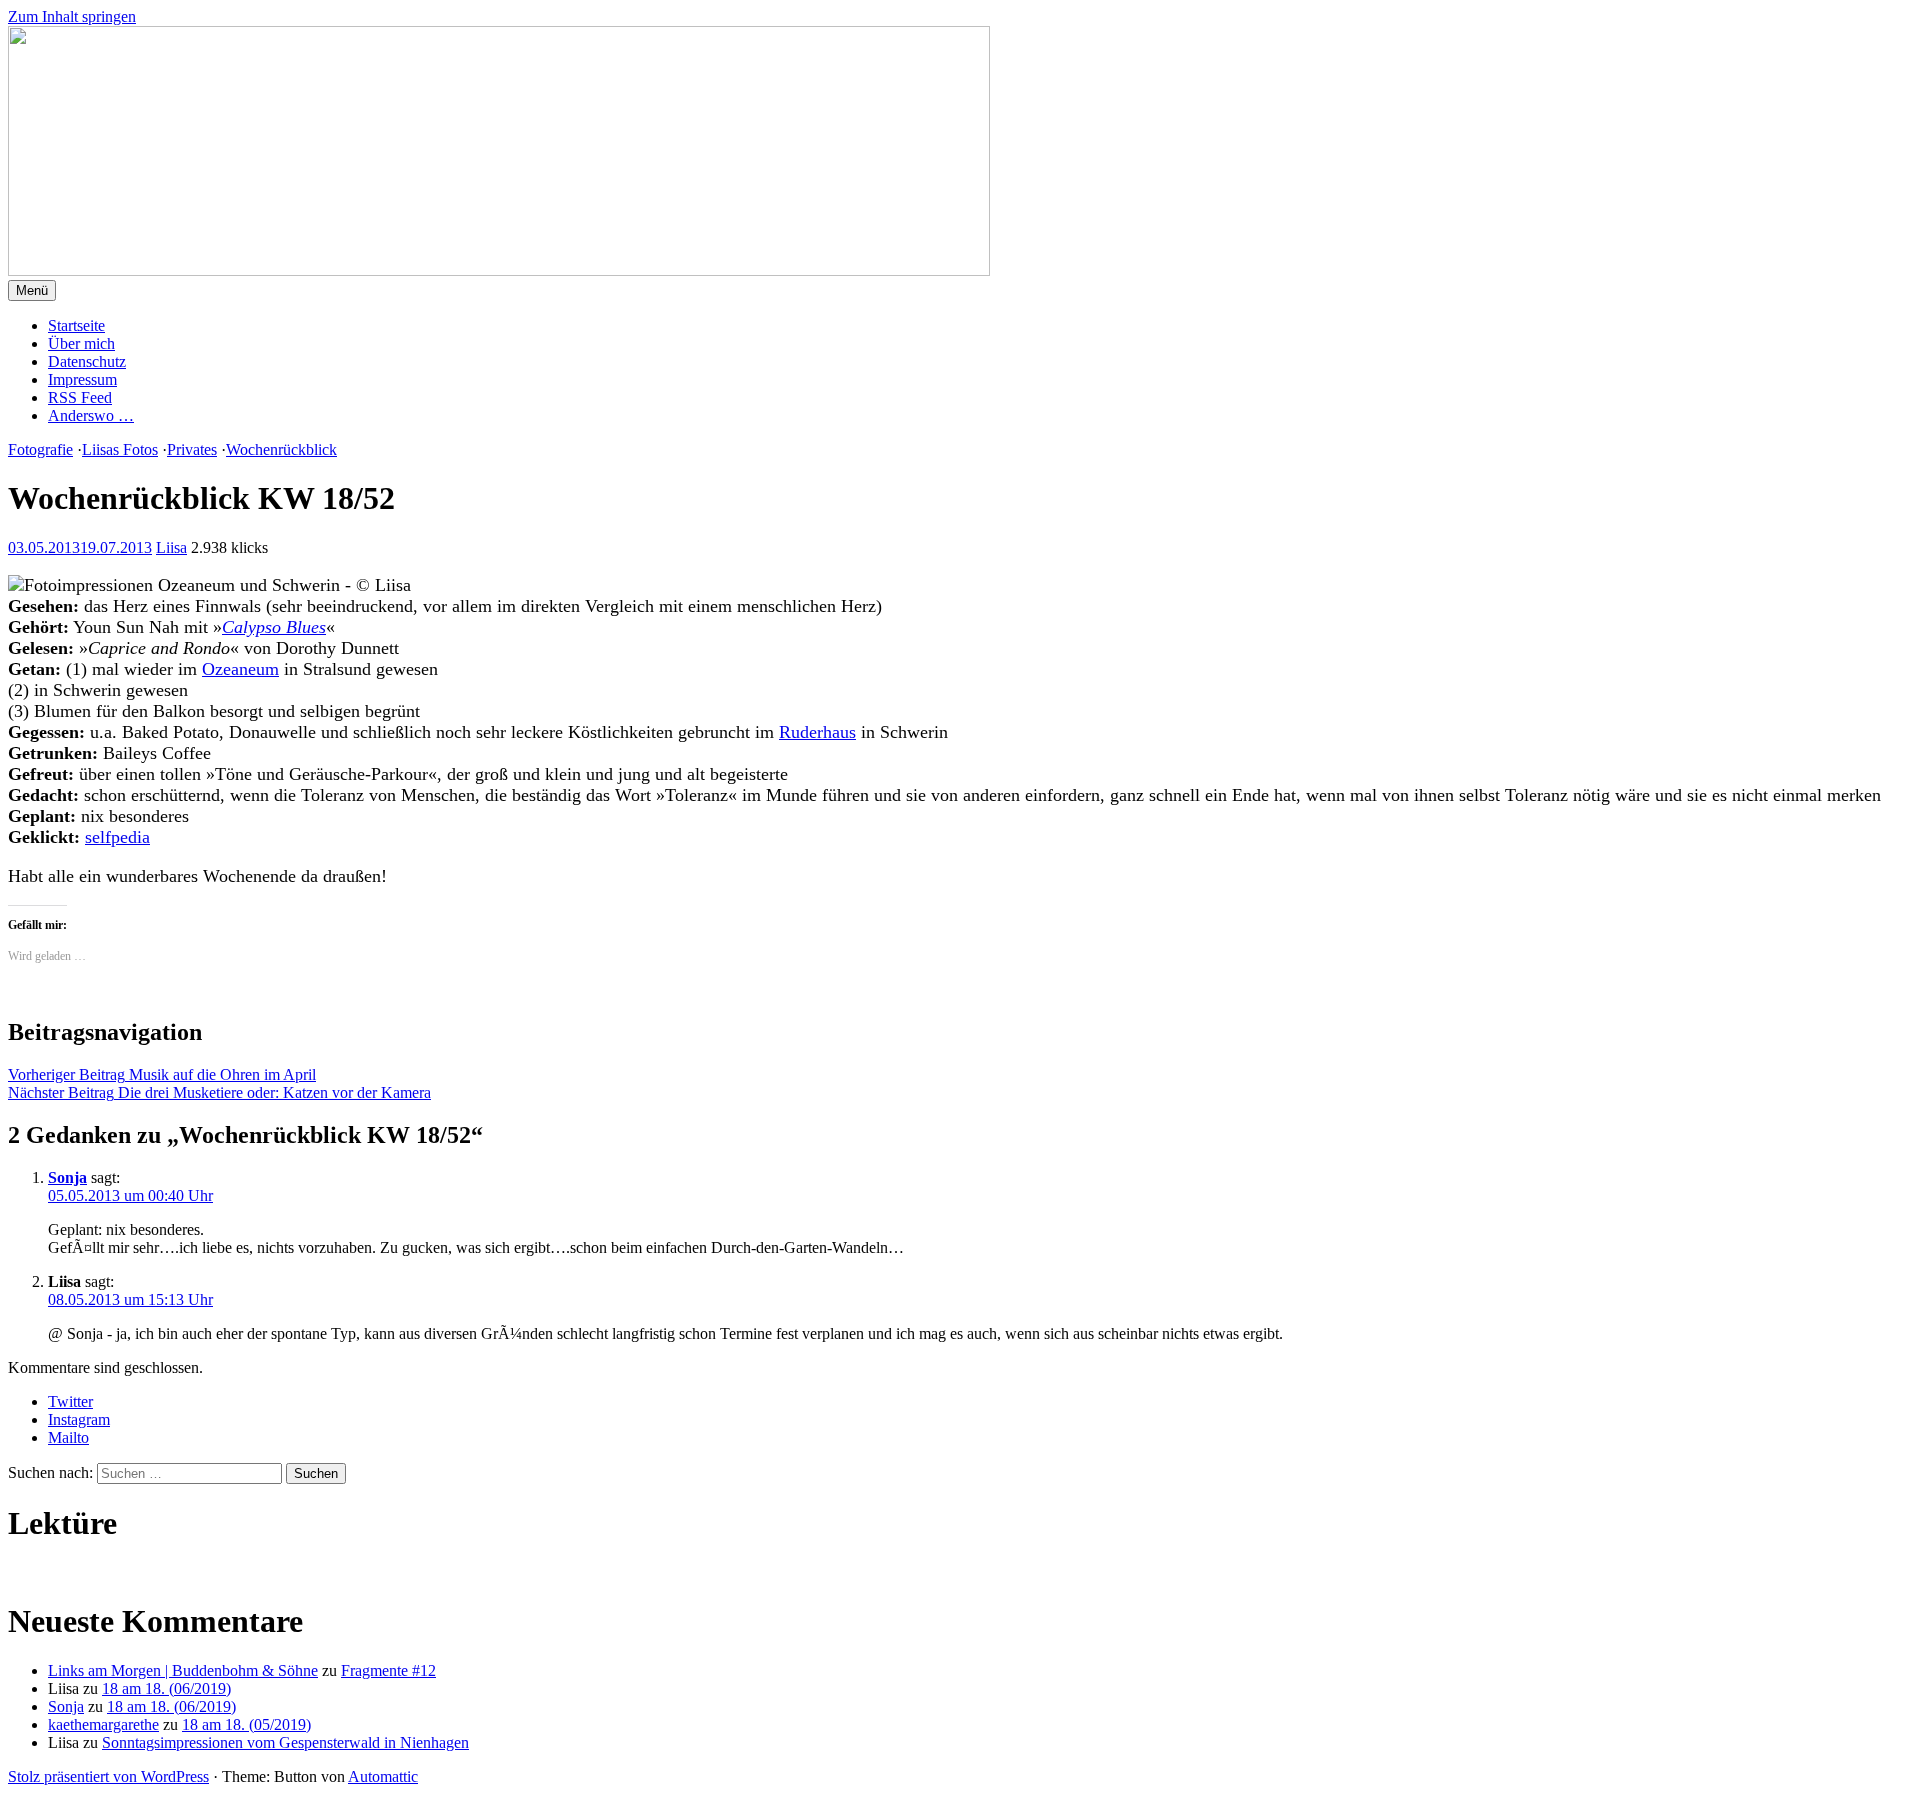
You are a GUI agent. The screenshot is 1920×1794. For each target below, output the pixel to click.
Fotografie (40, 449)
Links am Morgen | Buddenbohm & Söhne (183, 1670)
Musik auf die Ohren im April (162, 1074)
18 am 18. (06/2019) (166, 1688)
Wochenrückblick (281, 449)
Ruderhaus (817, 732)
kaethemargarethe (103, 1724)
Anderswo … (91, 415)
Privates (192, 449)
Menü (32, 290)
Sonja (67, 1177)
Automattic (383, 1776)
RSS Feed (80, 397)
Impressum (82, 379)
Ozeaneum (240, 669)
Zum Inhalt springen (72, 16)
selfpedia (117, 837)
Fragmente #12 (388, 1670)
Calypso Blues (274, 627)
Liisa (171, 547)
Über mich (81, 343)
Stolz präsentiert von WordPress (108, 1776)
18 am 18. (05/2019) (246, 1724)
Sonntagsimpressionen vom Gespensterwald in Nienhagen (285, 1742)
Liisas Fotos (120, 449)
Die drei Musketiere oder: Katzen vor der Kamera (219, 1092)
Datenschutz (87, 361)
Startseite (76, 325)
